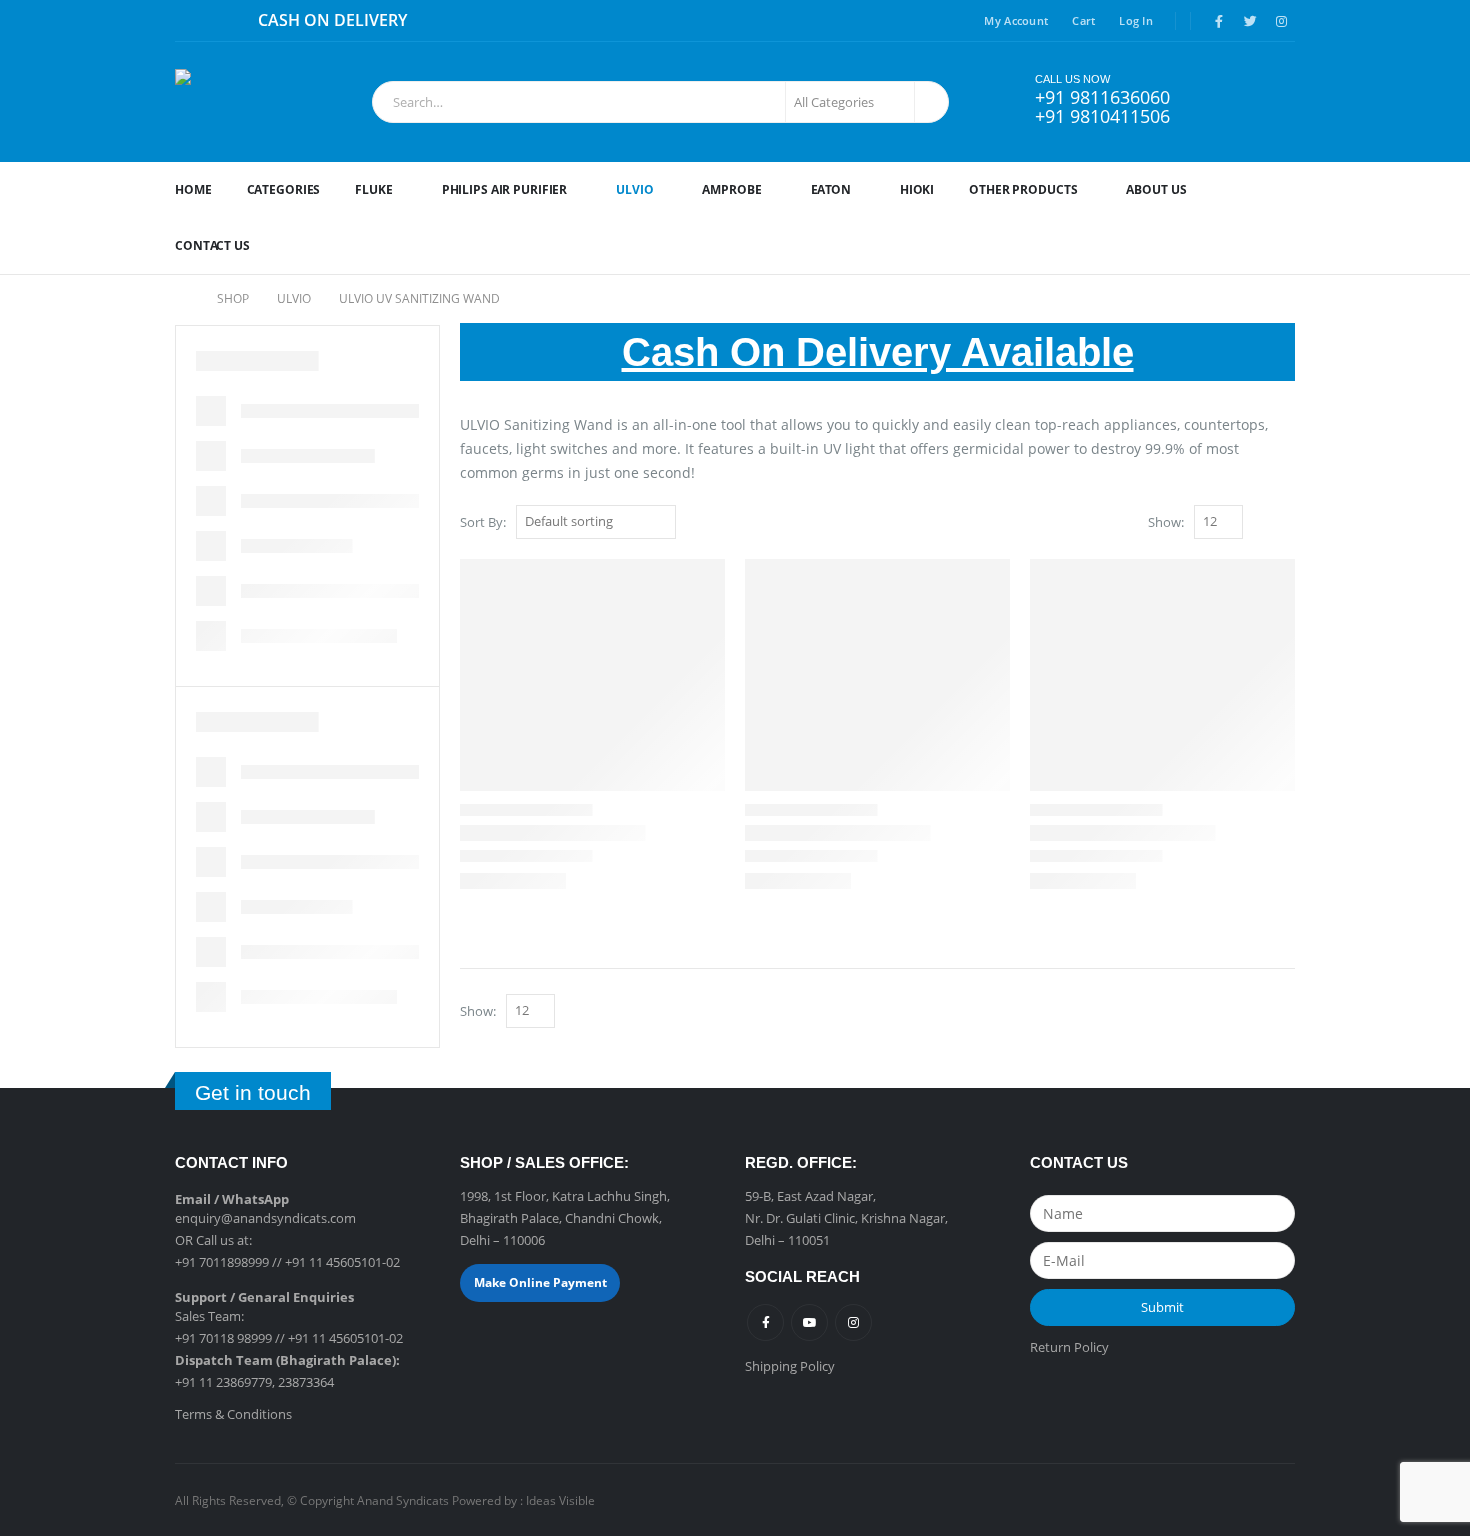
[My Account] (1226, 101)
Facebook (765, 1322)
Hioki (917, 189)
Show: (1166, 522)
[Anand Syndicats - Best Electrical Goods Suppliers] (262, 102)
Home (193, 189)
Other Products (1023, 189)
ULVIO (634, 189)
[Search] (930, 102)
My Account (1016, 20)
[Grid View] (1262, 523)
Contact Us (212, 245)
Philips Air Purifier (505, 189)
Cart (1083, 20)
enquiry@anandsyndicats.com (265, 1218)
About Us (1156, 189)
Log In (1136, 20)
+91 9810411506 (1102, 116)
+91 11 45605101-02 (342, 1262)
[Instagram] (1281, 21)
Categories (284, 189)
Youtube (809, 1322)
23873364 (306, 1382)
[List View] (1285, 523)
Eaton (831, 189)
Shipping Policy (790, 1366)
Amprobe (731, 189)
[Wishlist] (1275, 101)
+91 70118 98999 (223, 1338)
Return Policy (1069, 1347)
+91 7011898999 (222, 1262)
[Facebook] (1219, 21)
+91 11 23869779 (223, 1382)
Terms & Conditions (233, 1414)
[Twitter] (1250, 21)
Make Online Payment (540, 1282)
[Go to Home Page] (182, 299)
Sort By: (483, 522)
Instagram (853, 1322)
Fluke (373, 189)
